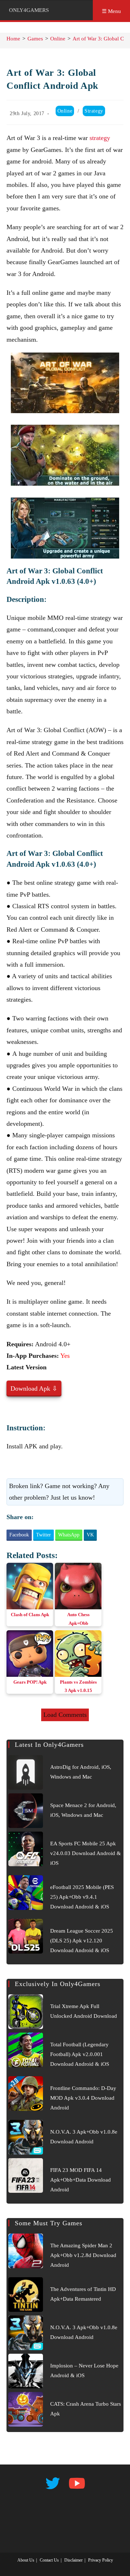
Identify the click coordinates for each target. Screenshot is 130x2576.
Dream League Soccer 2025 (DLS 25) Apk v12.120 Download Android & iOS (82, 1941)
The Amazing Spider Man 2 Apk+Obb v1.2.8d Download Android (83, 2255)
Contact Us (49, 2560)
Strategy (94, 111)
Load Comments (65, 1715)
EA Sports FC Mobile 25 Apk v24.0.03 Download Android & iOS (86, 1853)
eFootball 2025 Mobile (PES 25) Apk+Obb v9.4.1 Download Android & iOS (82, 1897)
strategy (100, 138)
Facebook (19, 1535)
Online (65, 111)
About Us (26, 2560)
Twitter (44, 1535)
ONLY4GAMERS (29, 10)
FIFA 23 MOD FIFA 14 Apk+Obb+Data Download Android (81, 2180)
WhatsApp (69, 1535)
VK (90, 1535)
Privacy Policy (101, 2560)
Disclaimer (73, 2560)
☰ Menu (111, 11)
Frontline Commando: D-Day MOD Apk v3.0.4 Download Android (83, 2098)
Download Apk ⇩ (34, 1388)
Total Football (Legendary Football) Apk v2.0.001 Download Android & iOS (80, 2054)
